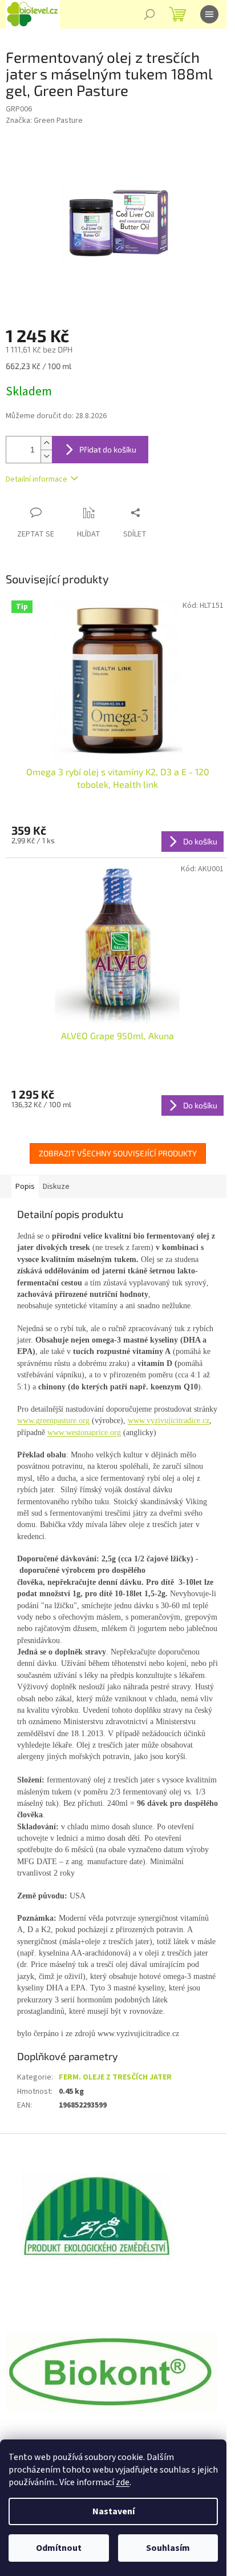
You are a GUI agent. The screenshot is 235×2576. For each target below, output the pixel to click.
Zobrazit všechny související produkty (118, 1153)
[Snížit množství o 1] (46, 456)
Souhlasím (168, 2548)
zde (123, 2482)
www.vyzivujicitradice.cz (169, 1421)
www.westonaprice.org (84, 1433)
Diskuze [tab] (56, 1187)
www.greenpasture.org (53, 1421)
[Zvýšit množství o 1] (46, 443)
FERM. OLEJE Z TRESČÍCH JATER (115, 2077)
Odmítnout (59, 2548)
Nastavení (114, 2511)
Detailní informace (37, 479)
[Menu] (209, 14)
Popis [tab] (25, 1187)
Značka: (44, 121)
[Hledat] (149, 14)
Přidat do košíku (108, 449)
